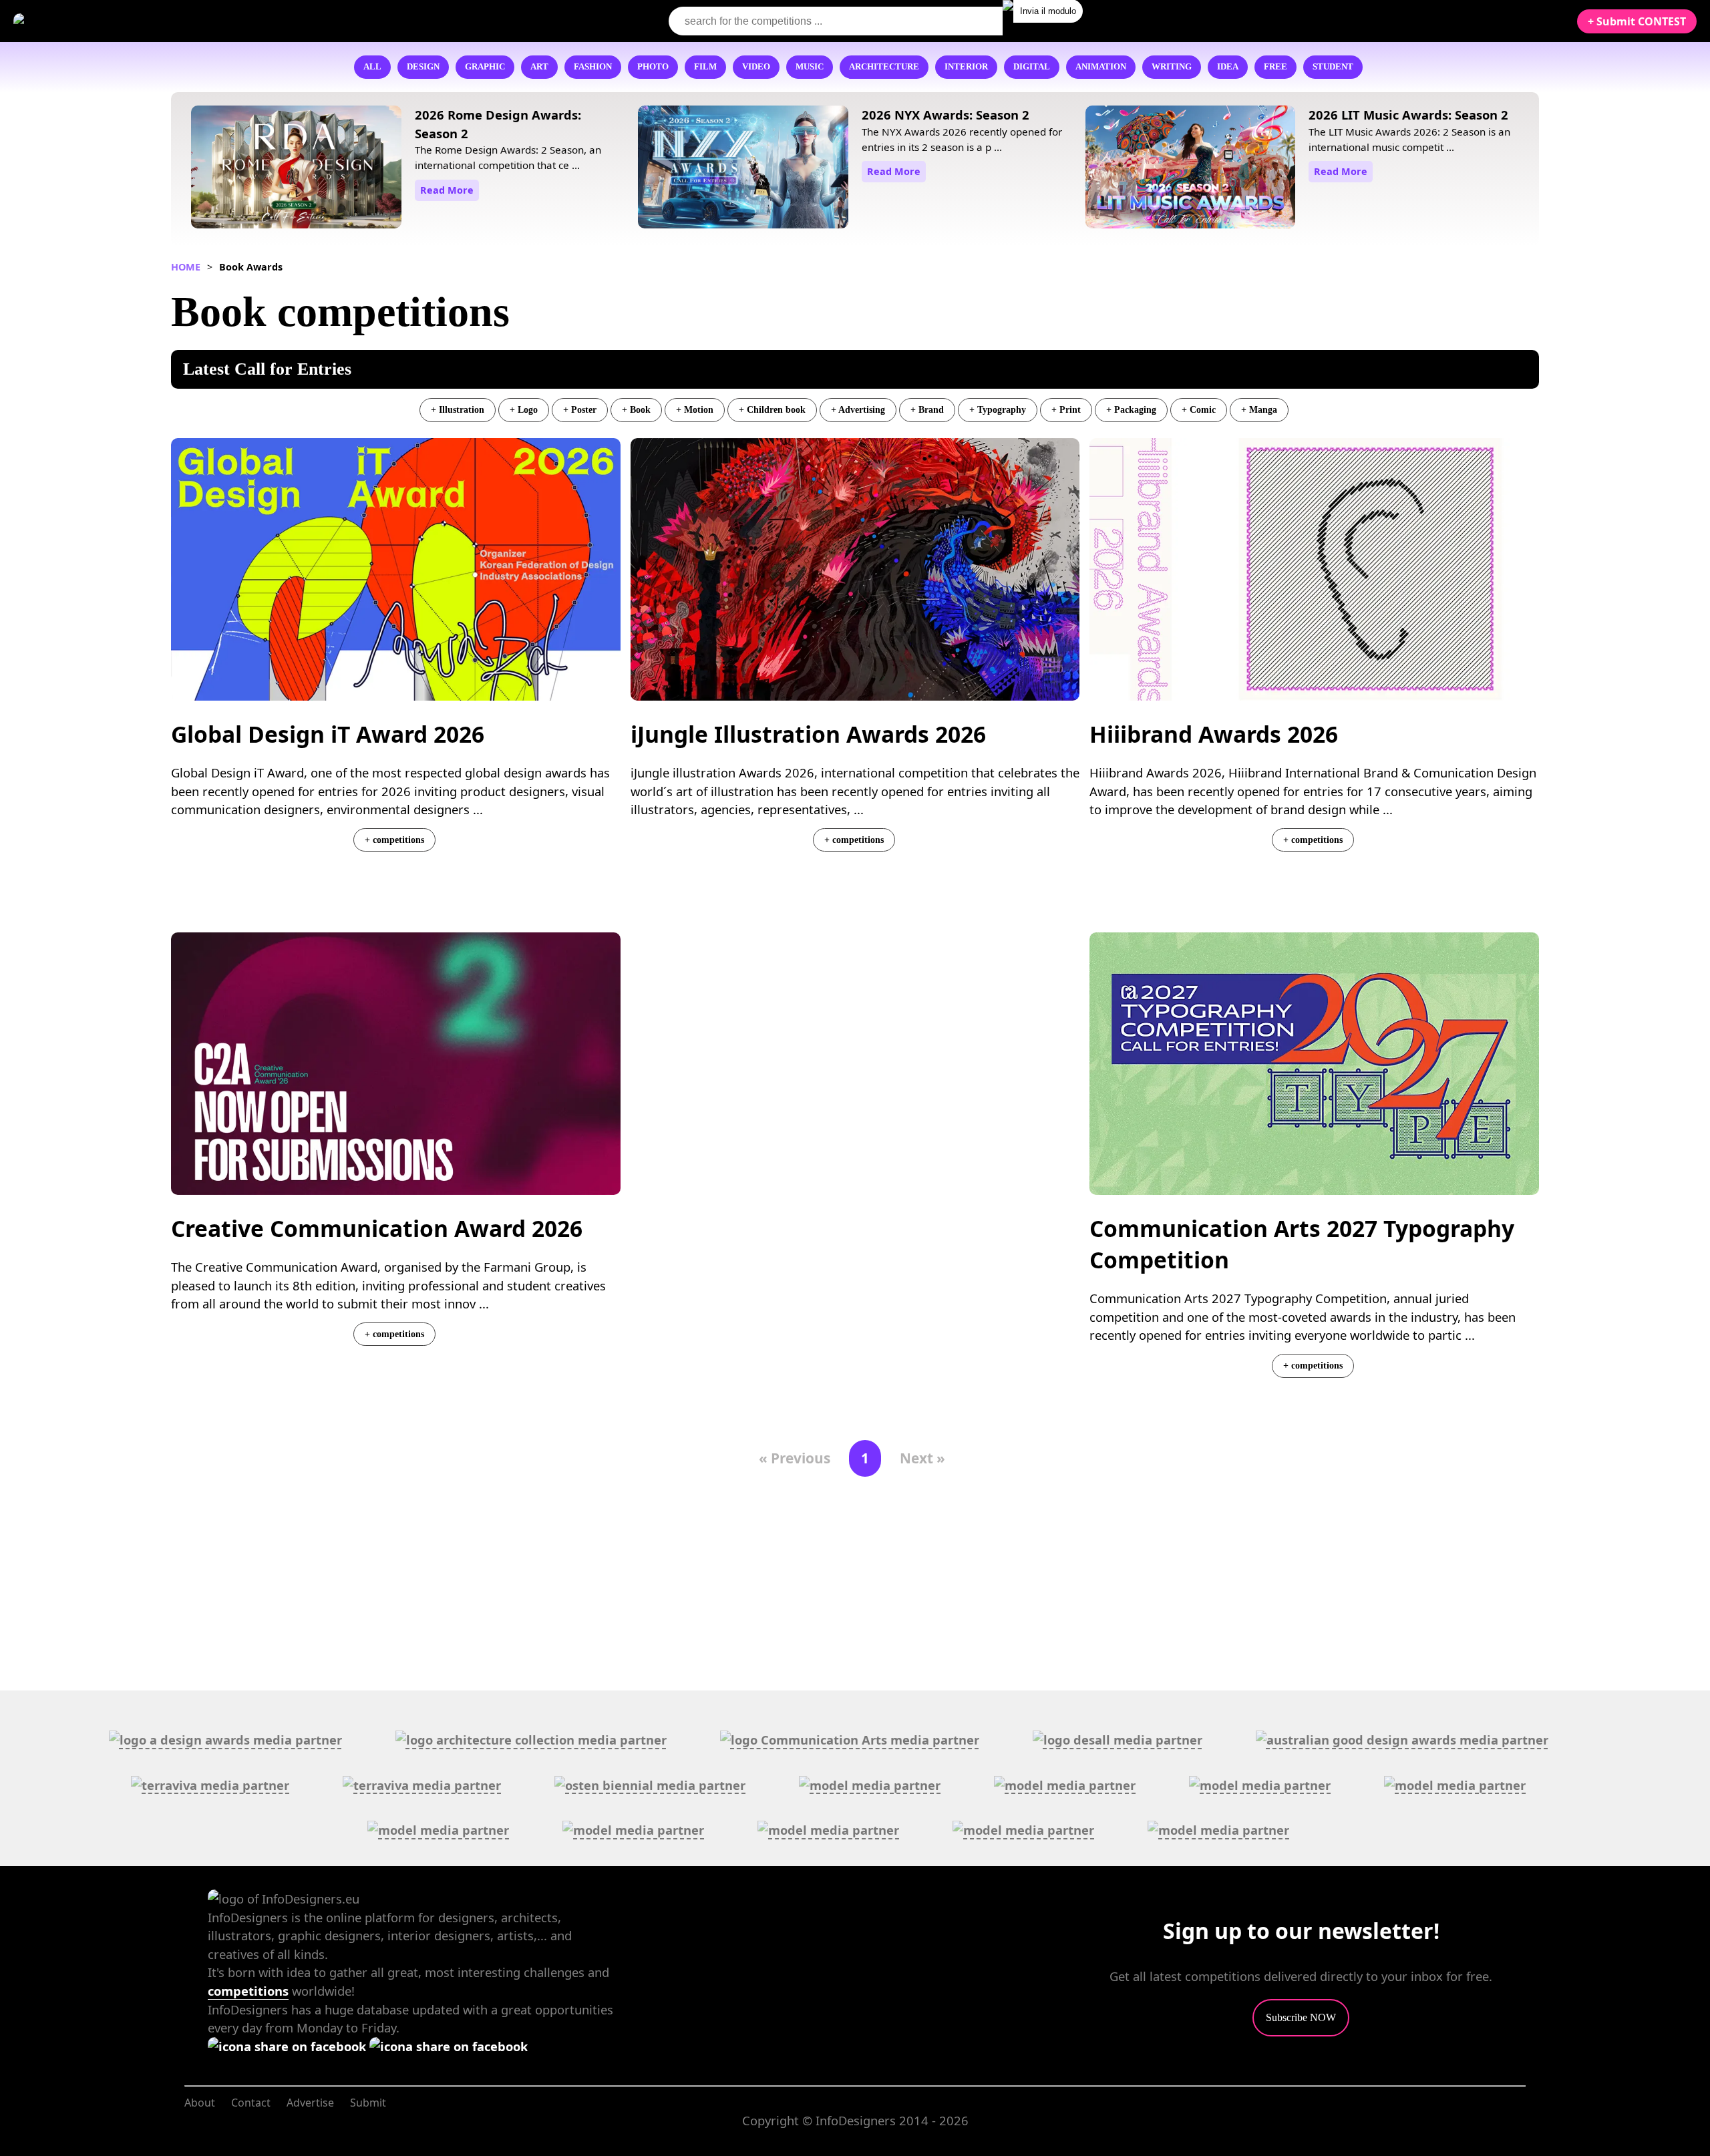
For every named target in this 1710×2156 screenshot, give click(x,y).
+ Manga (1259, 409)
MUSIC (810, 67)
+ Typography (998, 409)
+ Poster (580, 409)
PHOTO (653, 67)
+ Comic (1199, 409)
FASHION (593, 67)
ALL (372, 67)
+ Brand (927, 409)
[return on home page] (94, 21)
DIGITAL (1032, 67)
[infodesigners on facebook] (289, 2046)
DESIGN (423, 67)
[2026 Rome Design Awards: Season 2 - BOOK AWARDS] (296, 169)
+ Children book (772, 409)
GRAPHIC (485, 67)
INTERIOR (966, 67)
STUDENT (1333, 67)
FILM (705, 67)
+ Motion (695, 409)
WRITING (1172, 67)
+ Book (636, 409)
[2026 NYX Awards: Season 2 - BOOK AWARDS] (743, 169)
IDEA (1228, 67)
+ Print (1066, 409)
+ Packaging (1131, 409)
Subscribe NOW (1301, 2017)
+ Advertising (858, 409)
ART (539, 67)
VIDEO (756, 67)
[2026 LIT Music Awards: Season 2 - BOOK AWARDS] (1191, 169)
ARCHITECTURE (884, 67)
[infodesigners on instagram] (449, 2046)
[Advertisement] (855, 1094)
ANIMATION (1101, 67)
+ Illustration (458, 409)
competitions (248, 1991)
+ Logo (524, 409)
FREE (1275, 67)
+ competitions (394, 840)
